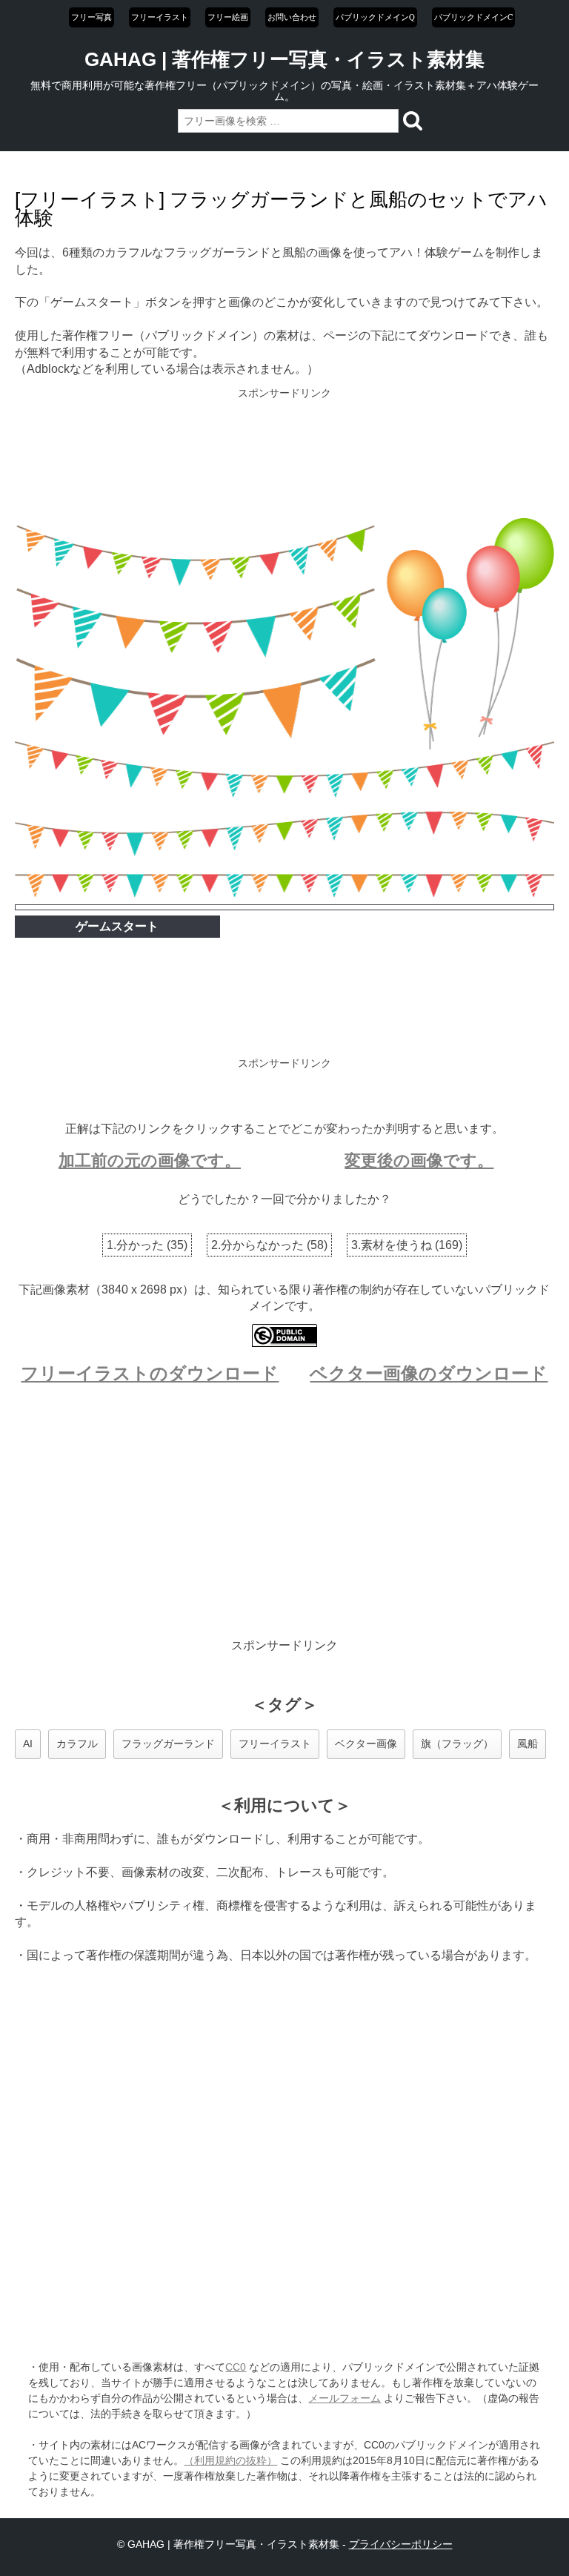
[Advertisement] (285, 454)
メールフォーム (345, 2398)
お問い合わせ (292, 17)
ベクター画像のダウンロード (429, 1373)
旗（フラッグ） (457, 1744)
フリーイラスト (160, 17)
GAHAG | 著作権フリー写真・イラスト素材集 (284, 59)
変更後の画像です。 (419, 1160)
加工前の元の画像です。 (150, 1160)
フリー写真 (91, 17)
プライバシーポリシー (401, 2544)
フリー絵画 (228, 17)
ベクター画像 (366, 1744)
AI (28, 1744)
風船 (528, 1744)
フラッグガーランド (168, 1744)
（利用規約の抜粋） (230, 2460)
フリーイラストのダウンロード (150, 1373)
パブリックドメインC (473, 17)
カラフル (77, 1744)
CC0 (236, 2367)
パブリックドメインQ (375, 17)
